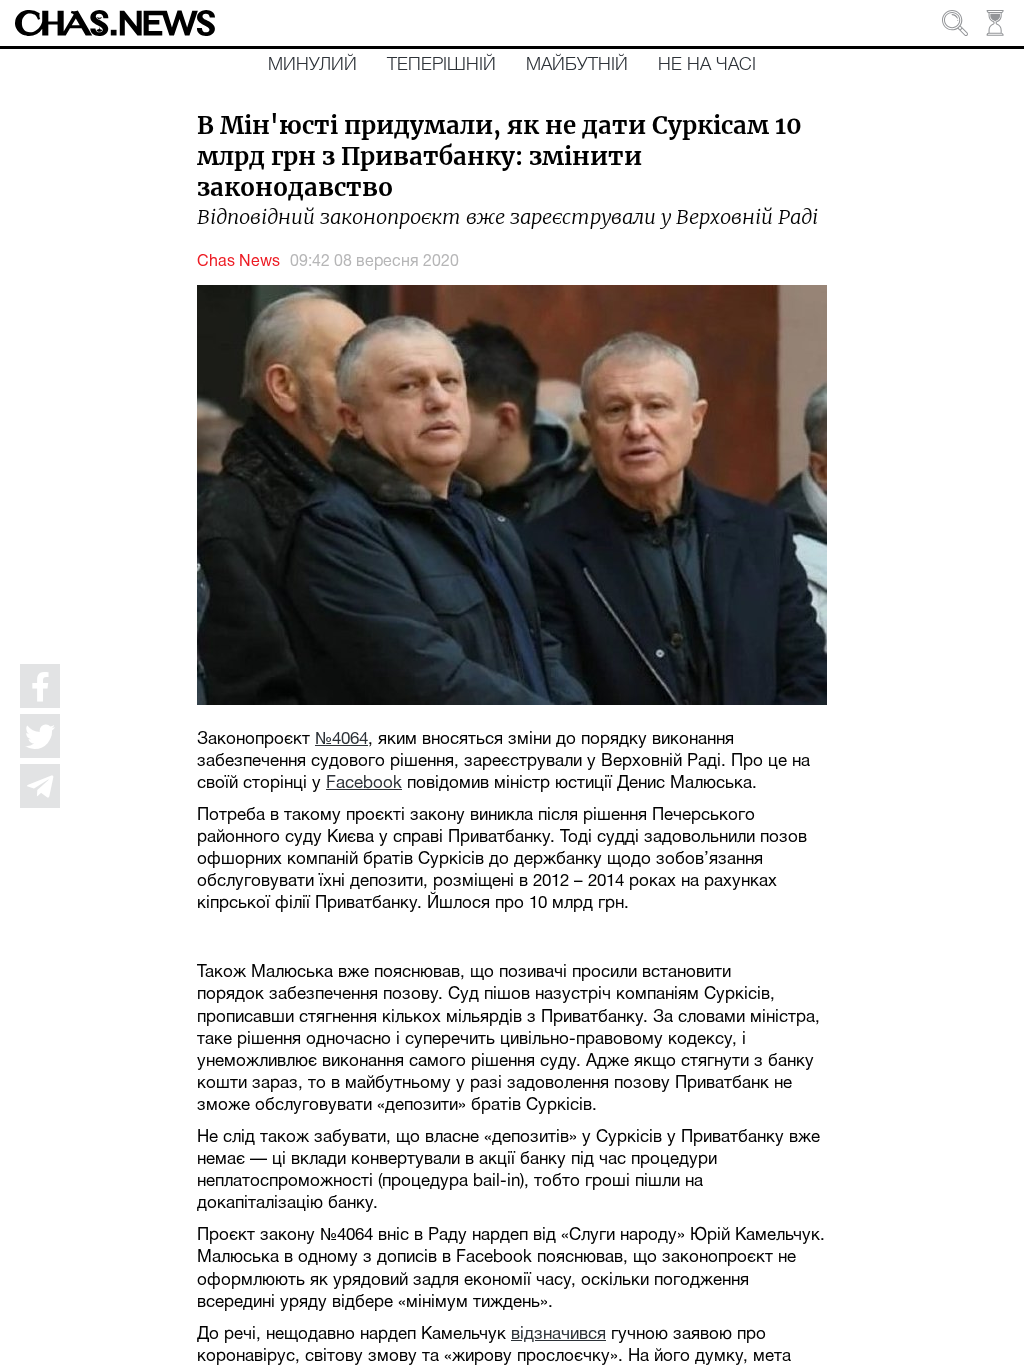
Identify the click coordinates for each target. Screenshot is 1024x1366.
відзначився (558, 1334)
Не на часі (707, 65)
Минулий (312, 65)
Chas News (238, 262)
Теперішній (441, 65)
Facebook (364, 783)
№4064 (341, 739)
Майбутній (577, 65)
